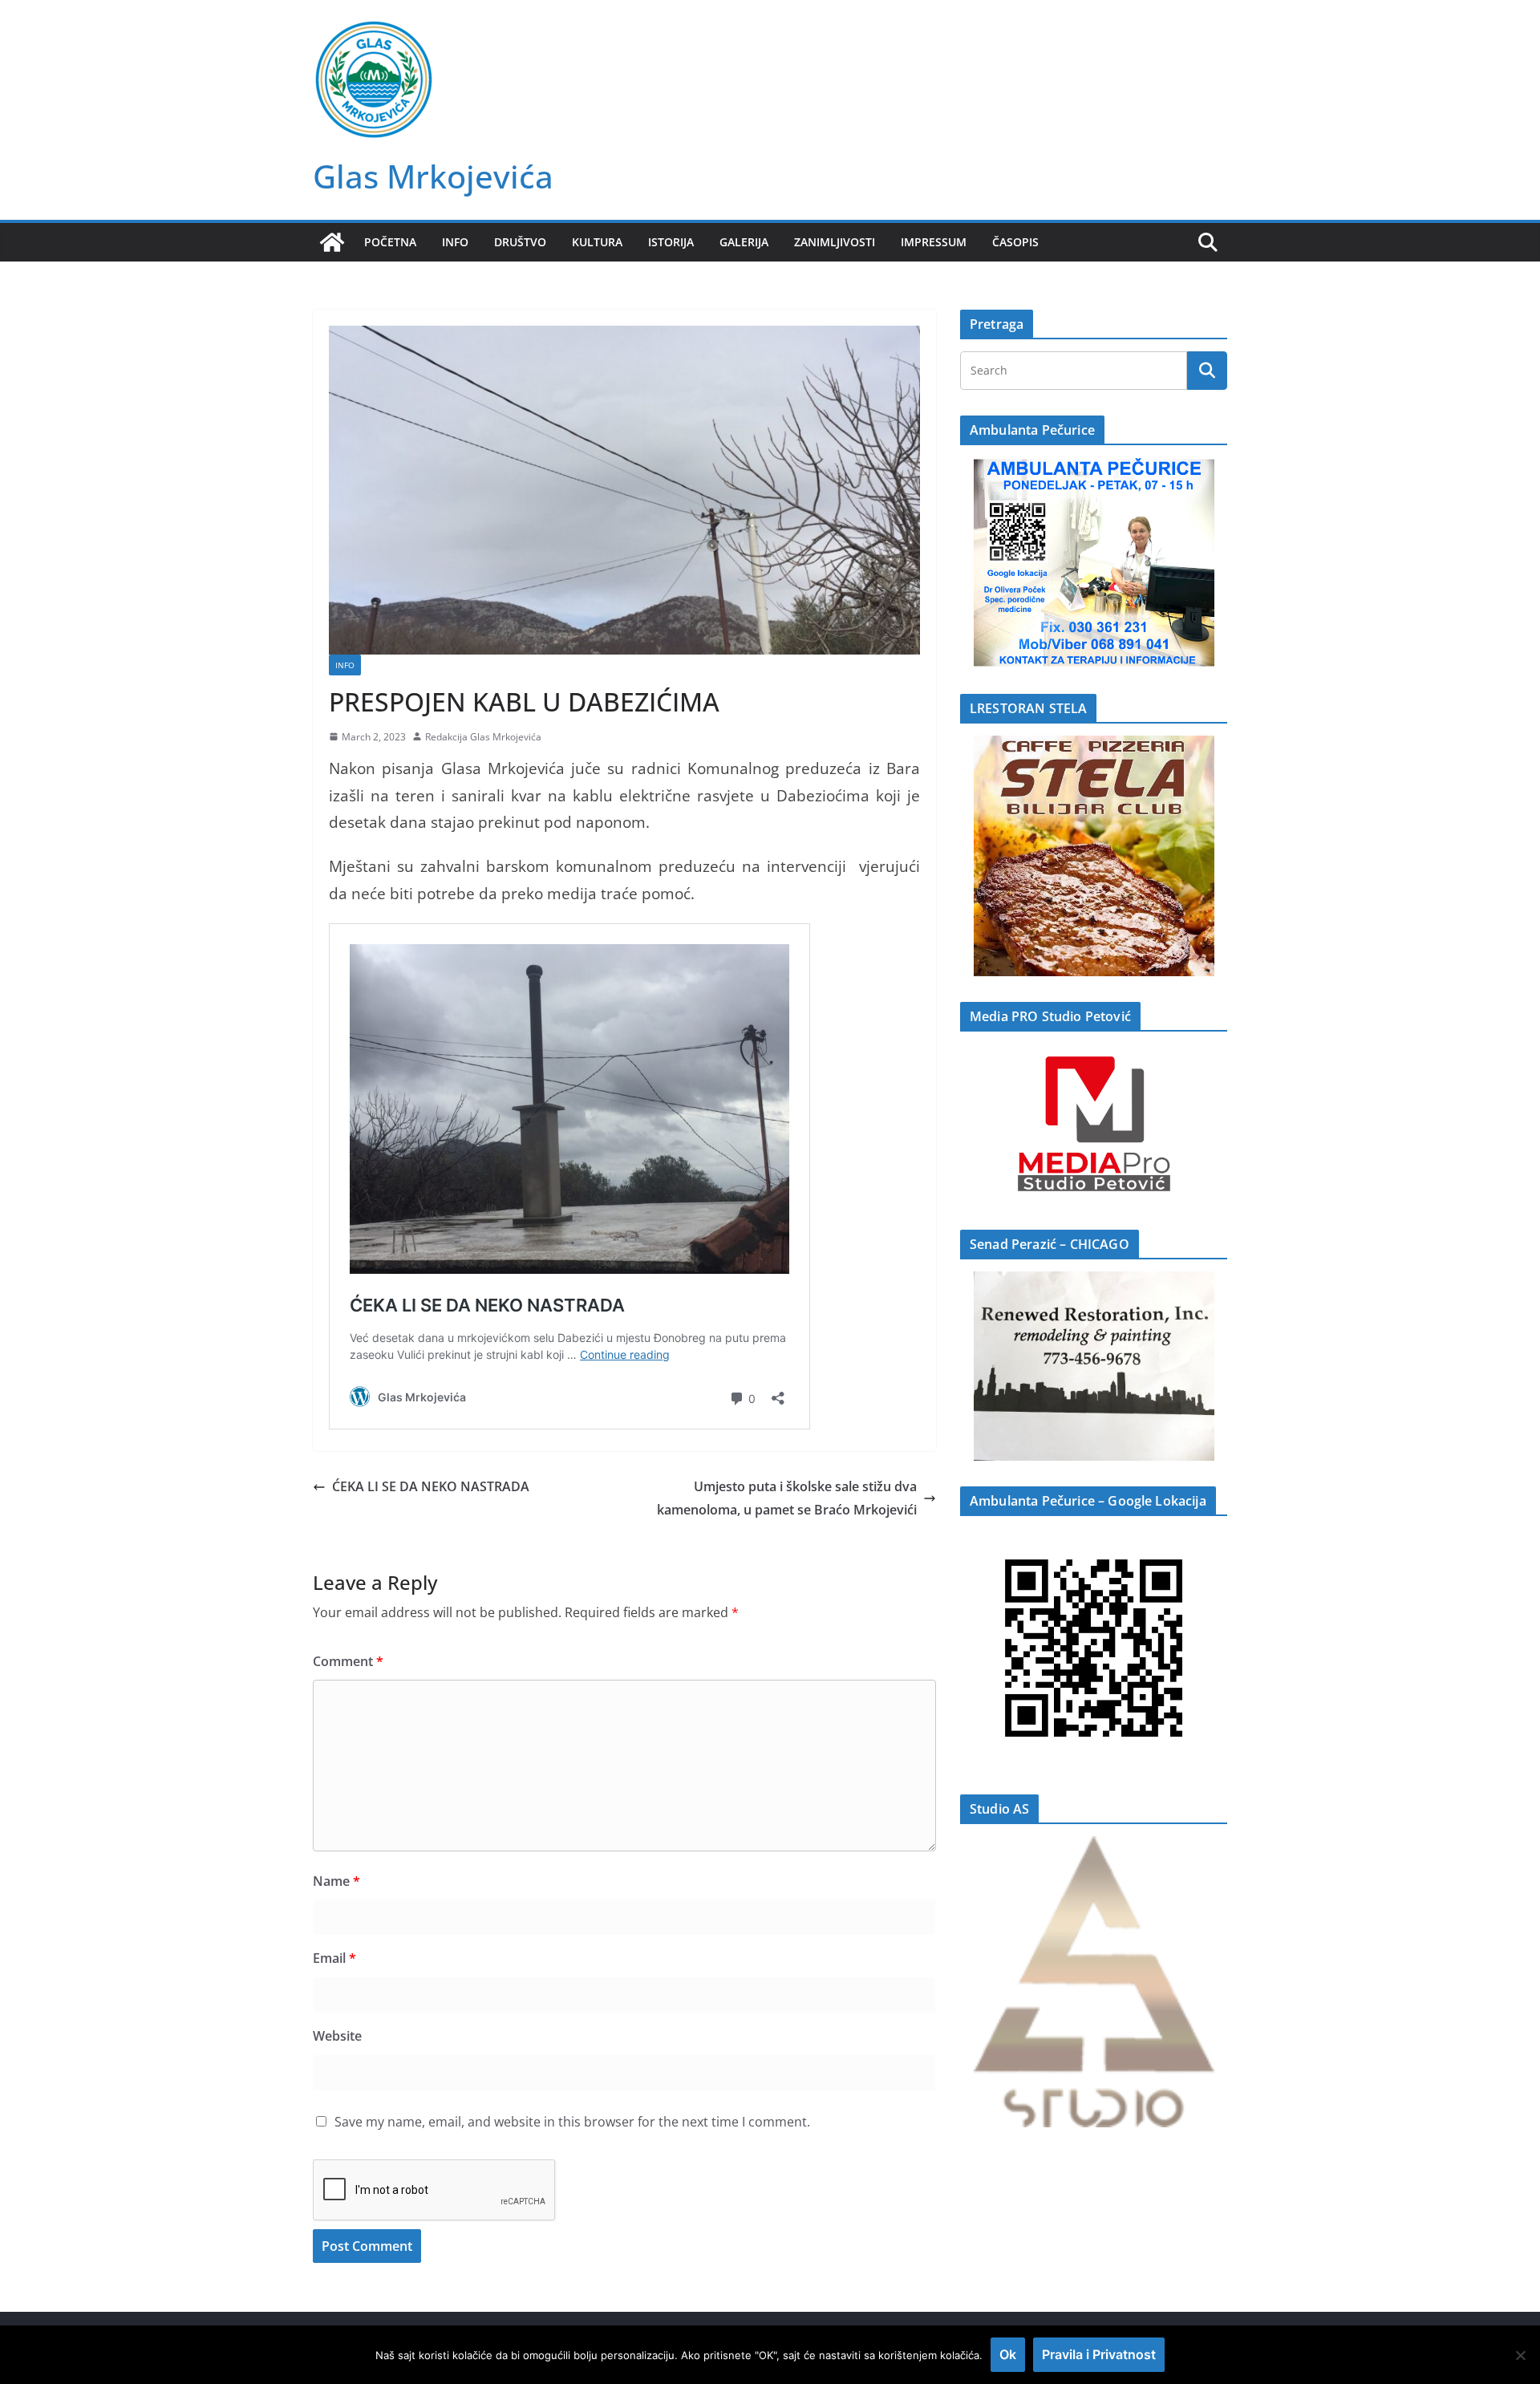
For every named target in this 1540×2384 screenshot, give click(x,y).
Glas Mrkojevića (433, 176)
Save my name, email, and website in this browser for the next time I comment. (572, 2122)
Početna (390, 242)
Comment (348, 1661)
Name (336, 1881)
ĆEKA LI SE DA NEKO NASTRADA (431, 1486)
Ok (1008, 2354)
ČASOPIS (1015, 242)
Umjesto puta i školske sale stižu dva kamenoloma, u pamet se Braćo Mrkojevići (787, 1498)
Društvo (520, 242)
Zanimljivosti (835, 242)
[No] (1520, 2355)
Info (455, 242)
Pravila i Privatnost (1099, 2354)
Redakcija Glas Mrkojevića (483, 737)
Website (337, 2036)
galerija (744, 242)
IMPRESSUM (934, 242)
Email (334, 1958)
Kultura (597, 242)
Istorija (671, 242)
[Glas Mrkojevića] (332, 242)
